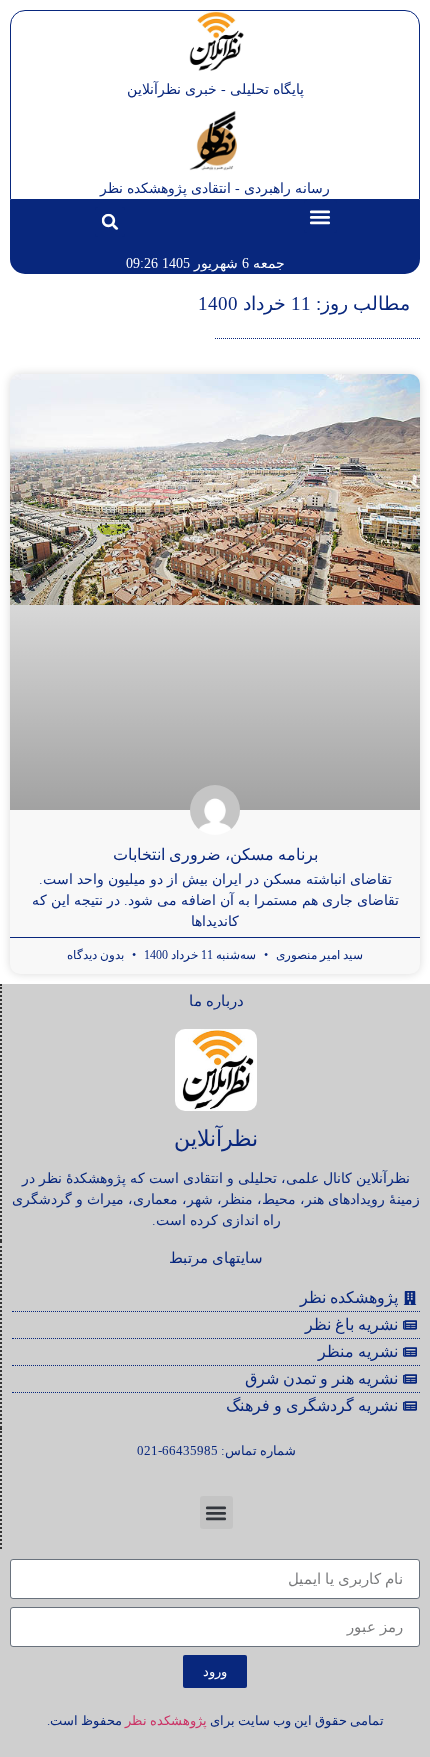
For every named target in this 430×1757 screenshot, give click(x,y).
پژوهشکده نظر (166, 1720)
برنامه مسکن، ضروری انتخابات (215, 854)
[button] (320, 216)
